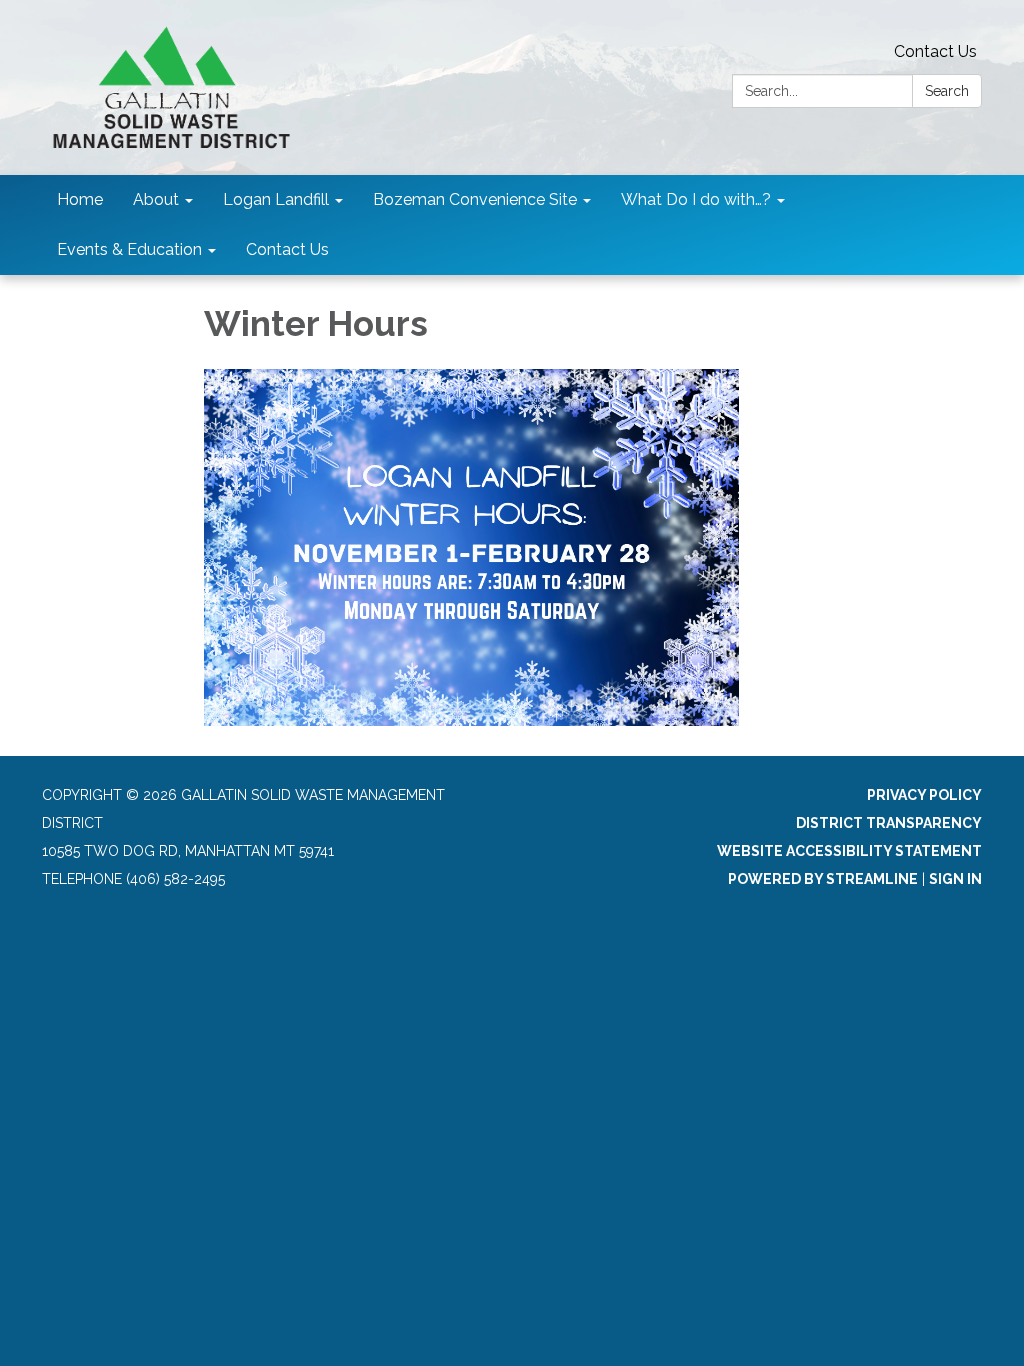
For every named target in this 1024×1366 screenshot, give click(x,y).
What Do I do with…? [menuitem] (696, 199)
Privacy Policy (924, 795)
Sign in (955, 879)
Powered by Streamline (823, 879)
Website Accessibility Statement (849, 851)
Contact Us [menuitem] (287, 249)
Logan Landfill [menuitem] (276, 199)
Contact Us (935, 51)
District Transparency (889, 823)
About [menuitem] (156, 199)
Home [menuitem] (80, 199)
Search (947, 91)
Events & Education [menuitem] (129, 249)
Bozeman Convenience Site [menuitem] (475, 199)
